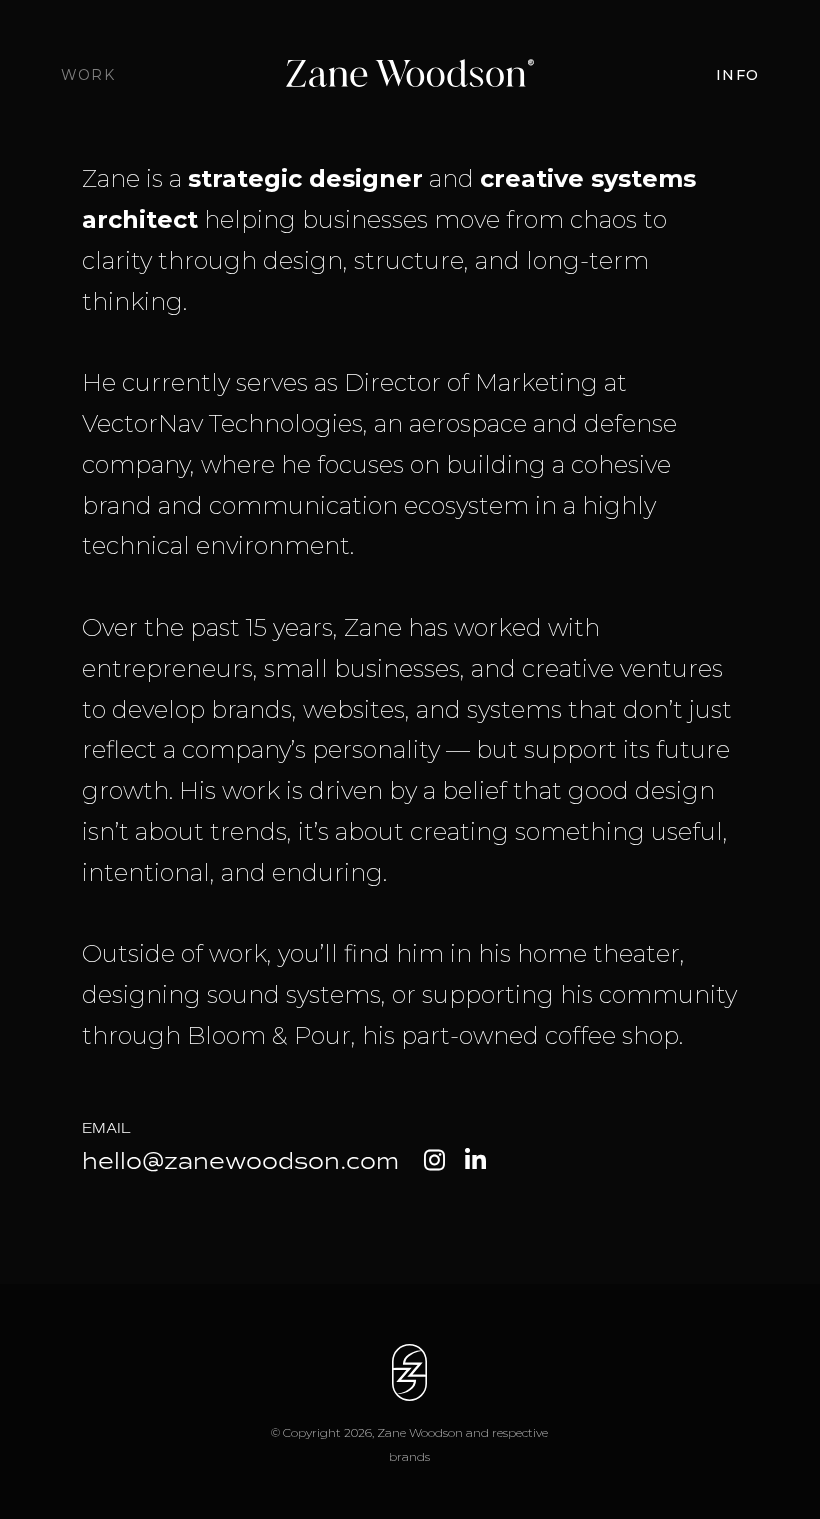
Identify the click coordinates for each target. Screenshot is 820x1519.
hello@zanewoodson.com (240, 1161)
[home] (410, 75)
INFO (737, 75)
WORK (88, 75)
